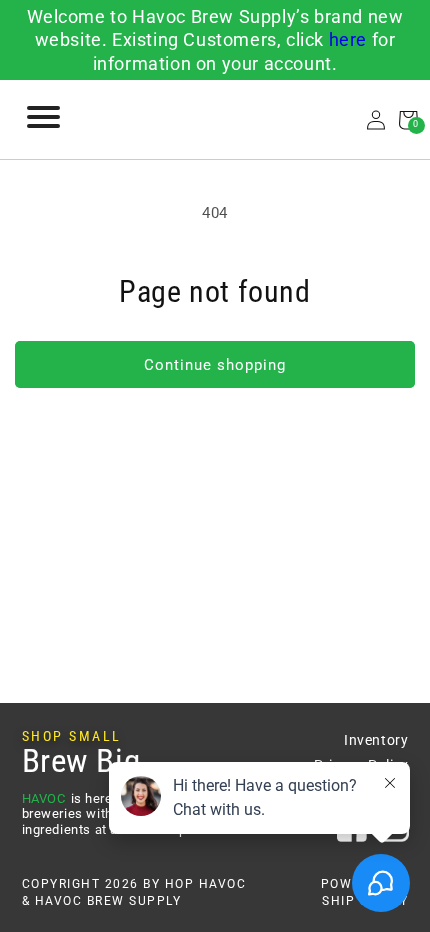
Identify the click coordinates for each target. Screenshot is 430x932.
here (348, 39)
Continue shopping (215, 365)
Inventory (376, 740)
